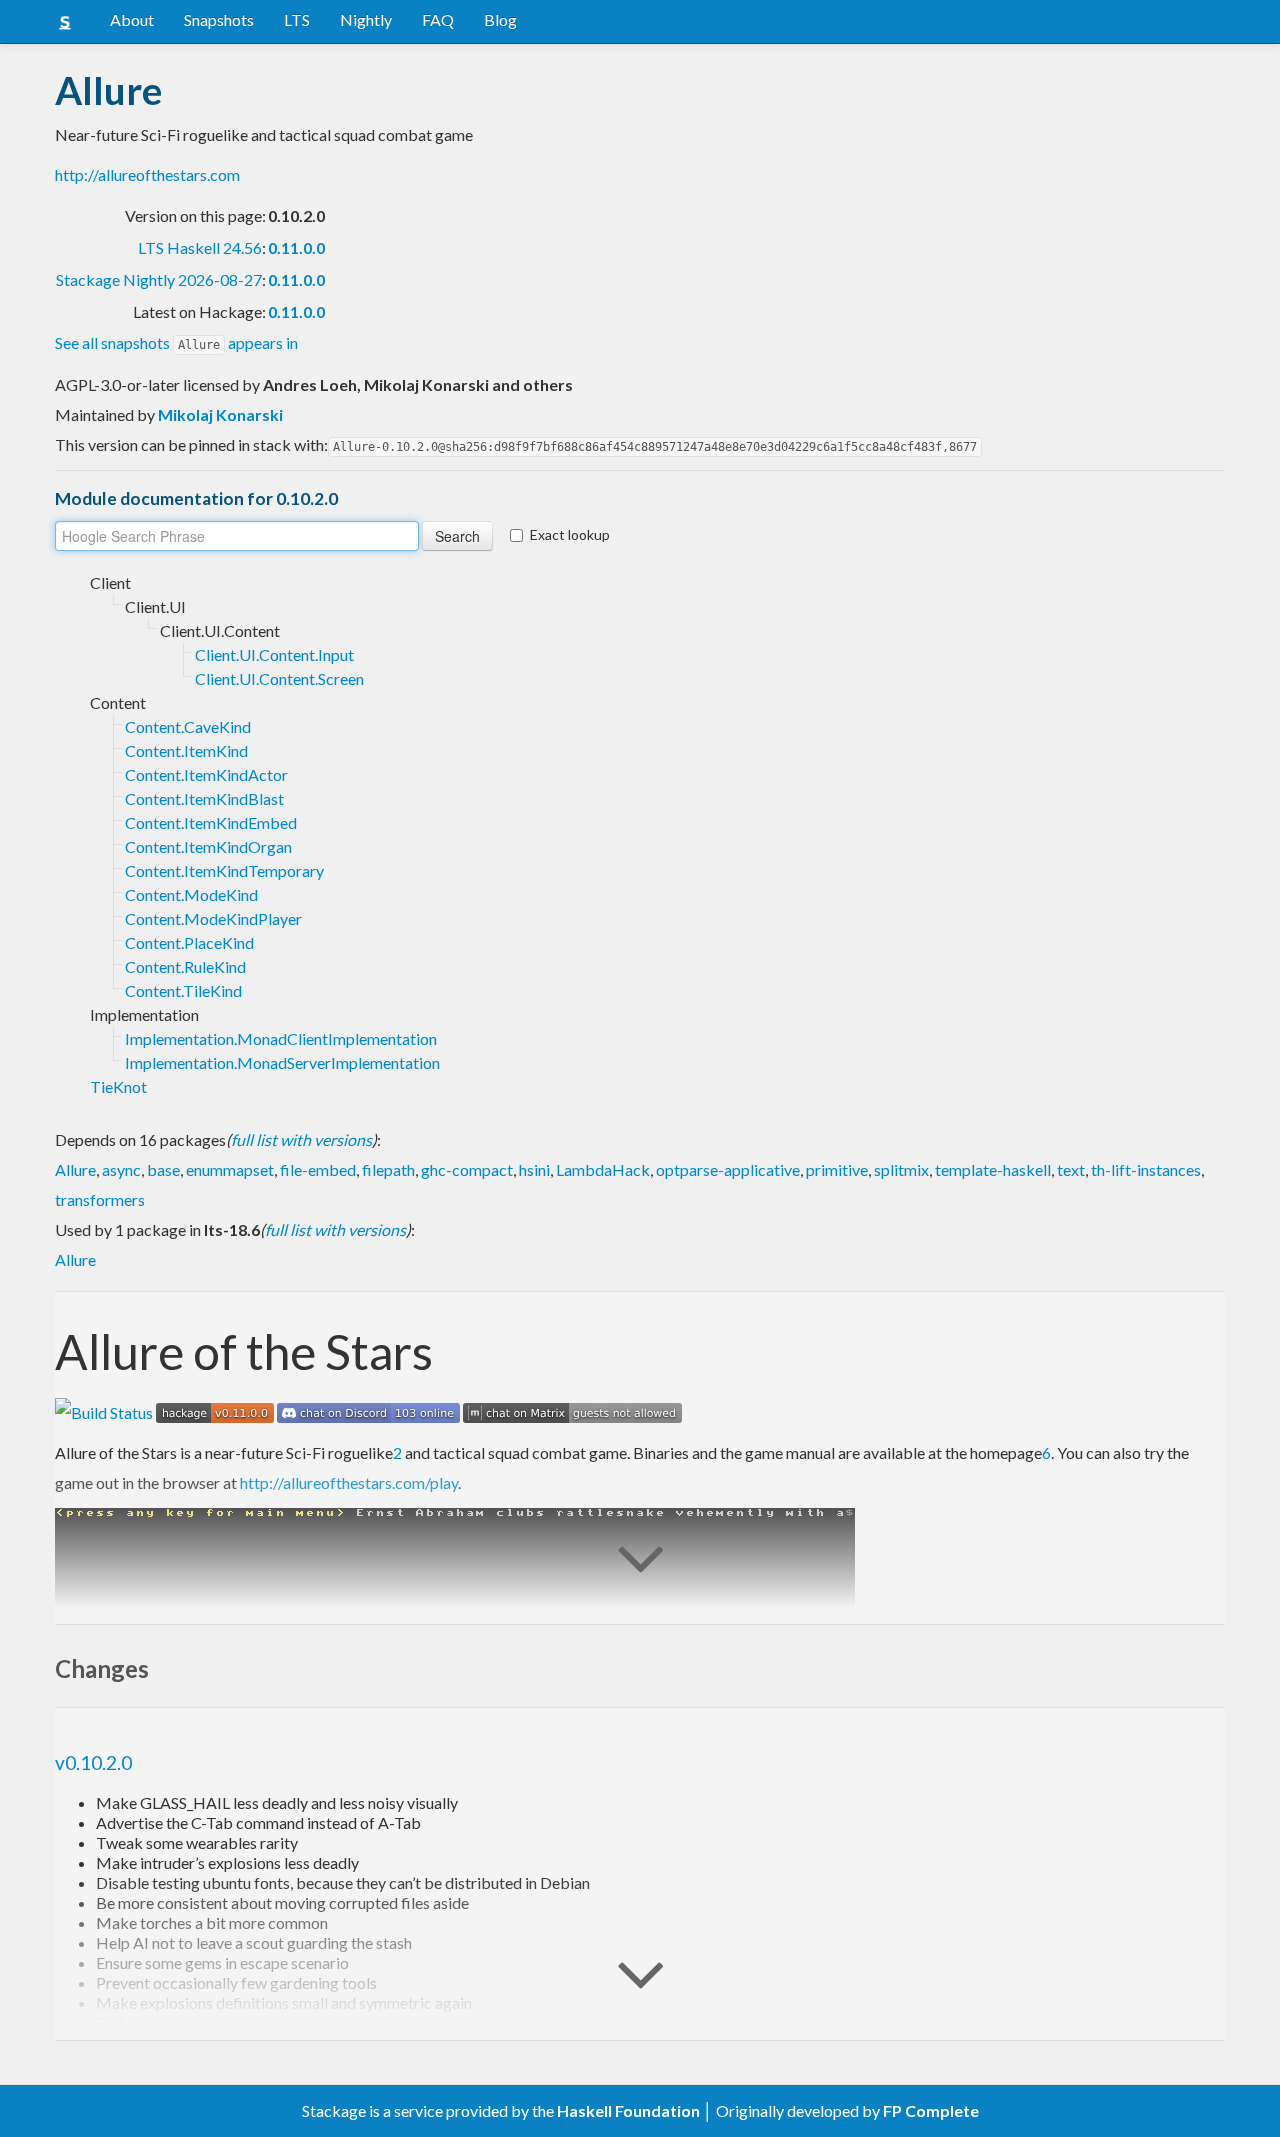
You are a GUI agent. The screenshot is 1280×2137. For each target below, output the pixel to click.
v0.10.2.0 (93, 1762)
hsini (534, 1169)
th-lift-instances (1146, 1169)
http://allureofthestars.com (147, 174)
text (1071, 1169)
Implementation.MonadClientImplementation (281, 1038)
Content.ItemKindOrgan (208, 846)
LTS (297, 19)
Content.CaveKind (188, 726)
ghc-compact (467, 1169)
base (163, 1169)
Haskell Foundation (628, 2110)
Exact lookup (570, 534)
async (121, 1169)
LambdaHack (603, 1169)
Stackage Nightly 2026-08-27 (159, 279)
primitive (837, 1169)
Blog (500, 19)
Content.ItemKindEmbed (211, 822)
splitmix (901, 1169)
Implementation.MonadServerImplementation (282, 1062)
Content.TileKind (183, 990)
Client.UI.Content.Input (274, 654)
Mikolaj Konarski (220, 414)
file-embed (318, 1169)
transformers (100, 1199)
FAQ (438, 19)
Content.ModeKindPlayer (213, 918)
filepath (388, 1169)
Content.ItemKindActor (206, 774)
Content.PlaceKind (189, 942)
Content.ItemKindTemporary (224, 870)
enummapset (230, 1169)
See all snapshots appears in (176, 342)
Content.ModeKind (191, 894)
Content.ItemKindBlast (204, 798)
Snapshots (219, 19)
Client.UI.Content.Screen (279, 678)
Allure (75, 1169)
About (132, 19)
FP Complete (931, 2110)
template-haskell (993, 1169)
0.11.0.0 (296, 247)
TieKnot (118, 1086)
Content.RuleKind (185, 966)
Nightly (366, 19)
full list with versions (301, 1139)
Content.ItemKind (186, 750)
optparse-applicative (728, 1169)
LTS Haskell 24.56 (200, 247)
